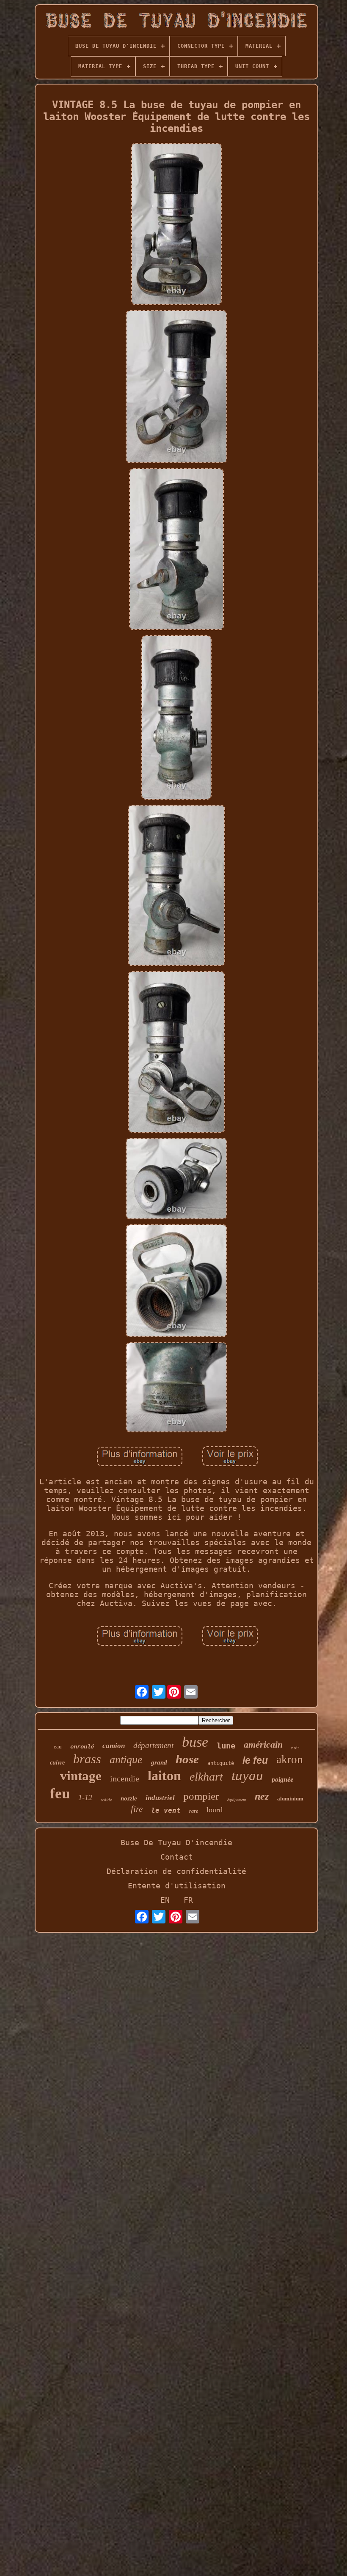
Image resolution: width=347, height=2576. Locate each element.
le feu (255, 1760)
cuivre (57, 1763)
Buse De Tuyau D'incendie (176, 1843)
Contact (177, 1857)
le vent (166, 1810)
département (153, 1745)
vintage (81, 1776)
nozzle (129, 1798)
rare (194, 1811)
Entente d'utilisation (177, 1886)
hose (187, 1759)
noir (295, 1748)
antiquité (221, 1763)
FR (188, 1900)
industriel (160, 1798)
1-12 (85, 1797)
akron (290, 1759)
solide (106, 1800)
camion (114, 1746)
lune (226, 1746)
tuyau (247, 1776)
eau (58, 1747)
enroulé (82, 1747)
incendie (125, 1778)
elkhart (206, 1777)
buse (195, 1742)
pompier (201, 1796)
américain (263, 1744)
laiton (164, 1776)
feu (60, 1793)
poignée (282, 1780)
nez (262, 1796)
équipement (237, 1800)
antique (126, 1760)
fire (137, 1809)
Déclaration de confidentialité (176, 1871)
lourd (215, 1810)
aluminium (290, 1799)
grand (159, 1762)
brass (87, 1759)
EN (165, 1900)
